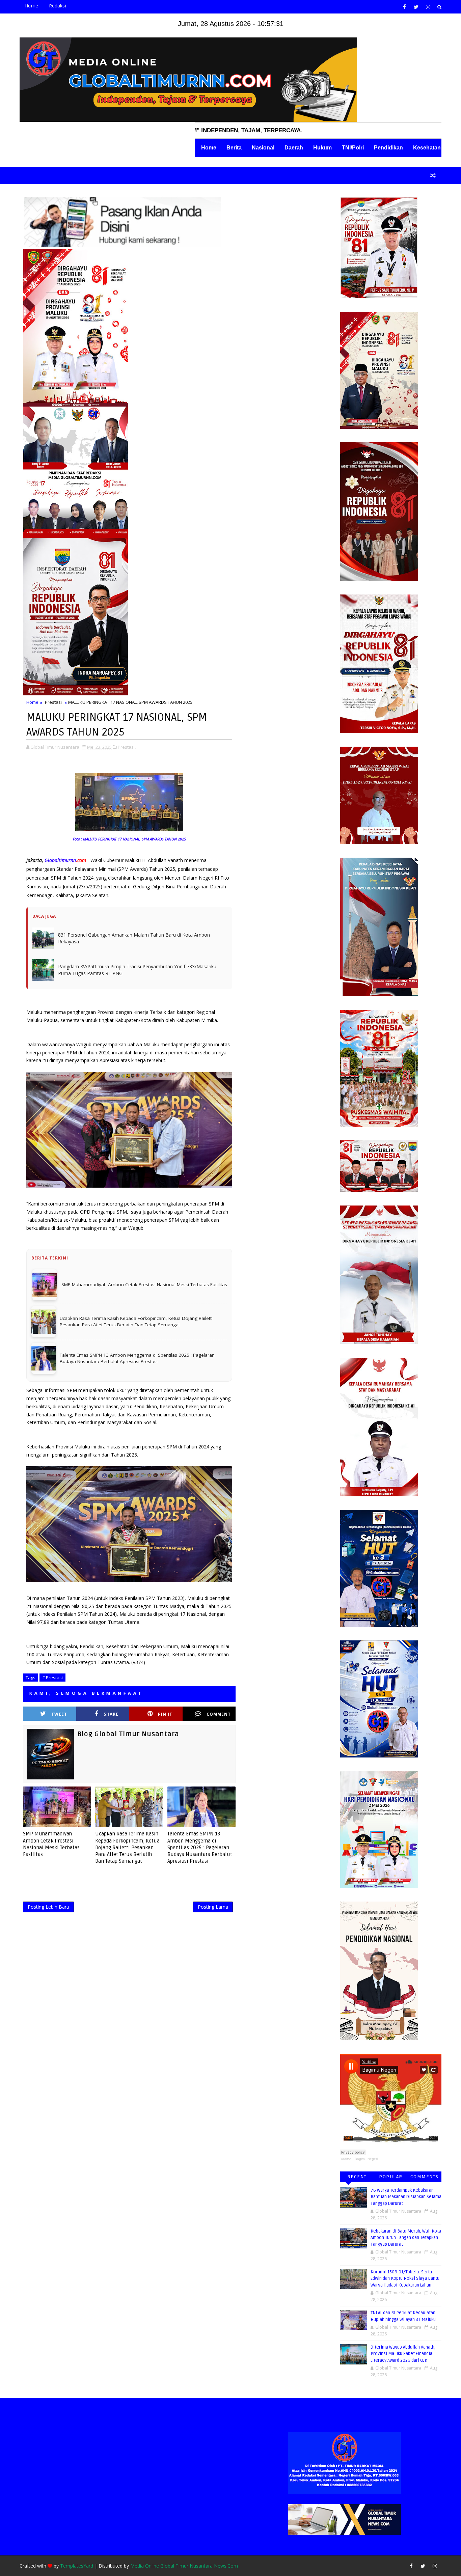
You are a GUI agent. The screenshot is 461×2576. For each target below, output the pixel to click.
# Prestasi (52, 1652)
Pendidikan (388, 148)
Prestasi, (127, 747)
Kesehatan (427, 148)
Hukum (322, 148)
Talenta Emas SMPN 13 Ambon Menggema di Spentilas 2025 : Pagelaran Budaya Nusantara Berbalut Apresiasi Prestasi (200, 1822)
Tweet (59, 1688)
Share (111, 1688)
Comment (219, 1688)
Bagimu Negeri (366, 2159)
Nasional (263, 148)
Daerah (294, 148)
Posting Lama (213, 1881)
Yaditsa (346, 2159)
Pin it (165, 1688)
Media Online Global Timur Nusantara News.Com (184, 2566)
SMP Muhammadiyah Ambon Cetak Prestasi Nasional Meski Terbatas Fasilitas (51, 1818)
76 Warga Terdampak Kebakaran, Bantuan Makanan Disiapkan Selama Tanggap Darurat (406, 2197)
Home (32, 6)
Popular (391, 2177)
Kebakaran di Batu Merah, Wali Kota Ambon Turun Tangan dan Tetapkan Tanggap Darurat (406, 2238)
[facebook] (404, 7)
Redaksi (58, 6)
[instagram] (428, 7)
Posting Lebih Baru (48, 1881)
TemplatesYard (77, 2566)
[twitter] (416, 7)
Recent (357, 2177)
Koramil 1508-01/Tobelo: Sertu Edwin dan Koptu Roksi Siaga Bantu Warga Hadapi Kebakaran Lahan (405, 2279)
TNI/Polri (353, 148)
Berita (234, 148)
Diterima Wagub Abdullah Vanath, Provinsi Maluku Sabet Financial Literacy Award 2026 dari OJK (403, 2354)
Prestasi (53, 702)
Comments (425, 2177)
